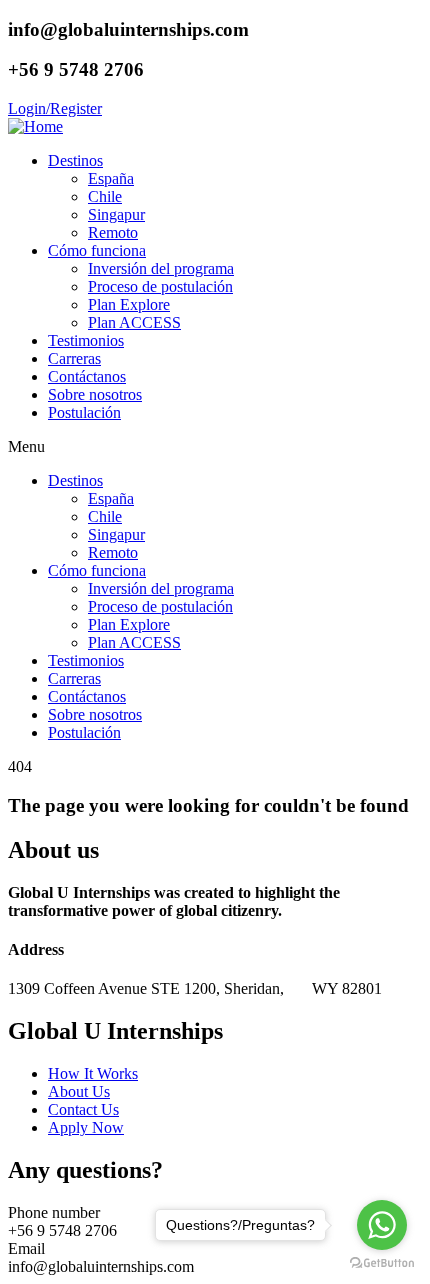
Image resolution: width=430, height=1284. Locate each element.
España (111, 178)
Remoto (113, 232)
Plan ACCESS (134, 322)
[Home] (35, 126)
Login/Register (55, 108)
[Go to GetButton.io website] (382, 1263)
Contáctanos (87, 376)
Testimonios (86, 340)
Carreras (74, 358)
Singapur (116, 214)
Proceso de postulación (160, 286)
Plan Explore (129, 304)
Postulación (84, 412)
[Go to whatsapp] (382, 1225)
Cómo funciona (97, 250)
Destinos (75, 160)
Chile (105, 196)
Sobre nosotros (95, 394)
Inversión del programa (161, 268)
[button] (215, 447)
